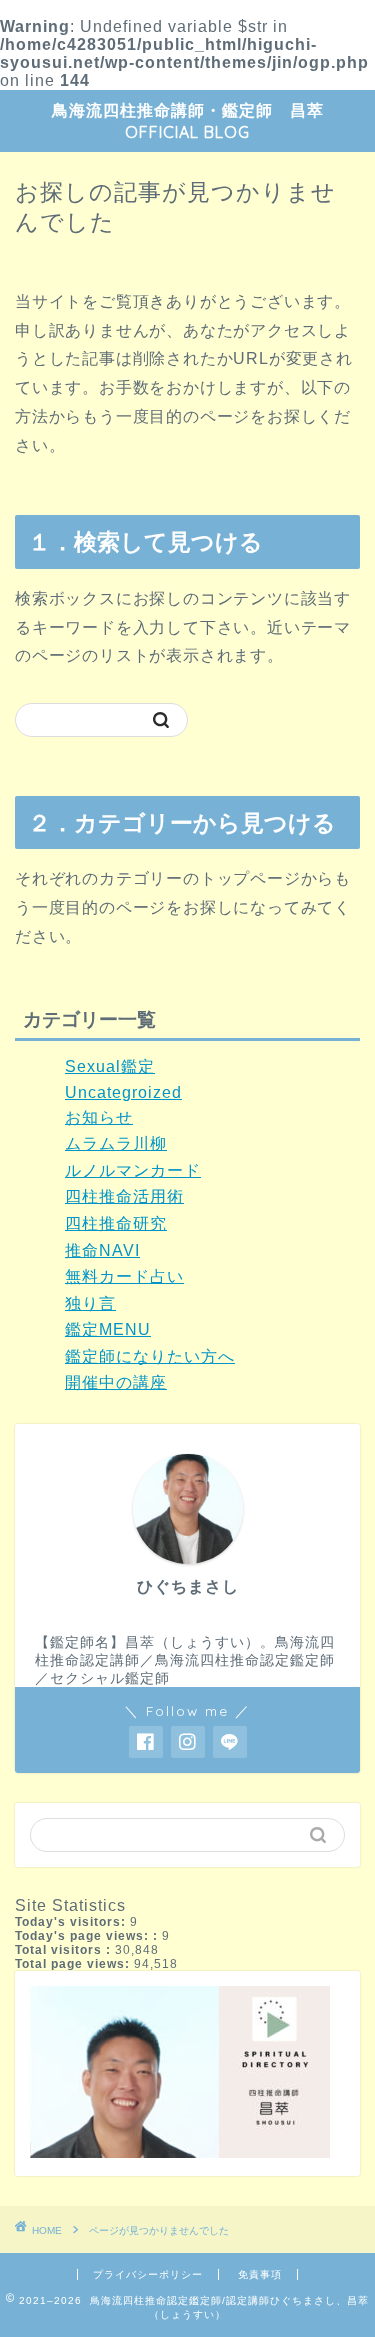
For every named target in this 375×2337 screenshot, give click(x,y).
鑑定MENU (108, 1329)
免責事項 (260, 2274)
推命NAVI (102, 1250)
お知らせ (99, 1117)
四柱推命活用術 (124, 1196)
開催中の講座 (116, 1382)
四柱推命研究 (116, 1223)
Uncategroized (123, 1092)
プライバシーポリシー (148, 2274)
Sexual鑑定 (110, 1066)
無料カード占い (124, 1276)
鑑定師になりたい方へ (150, 1356)
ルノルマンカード (133, 1170)
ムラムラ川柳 (116, 1143)
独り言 (90, 1303)
